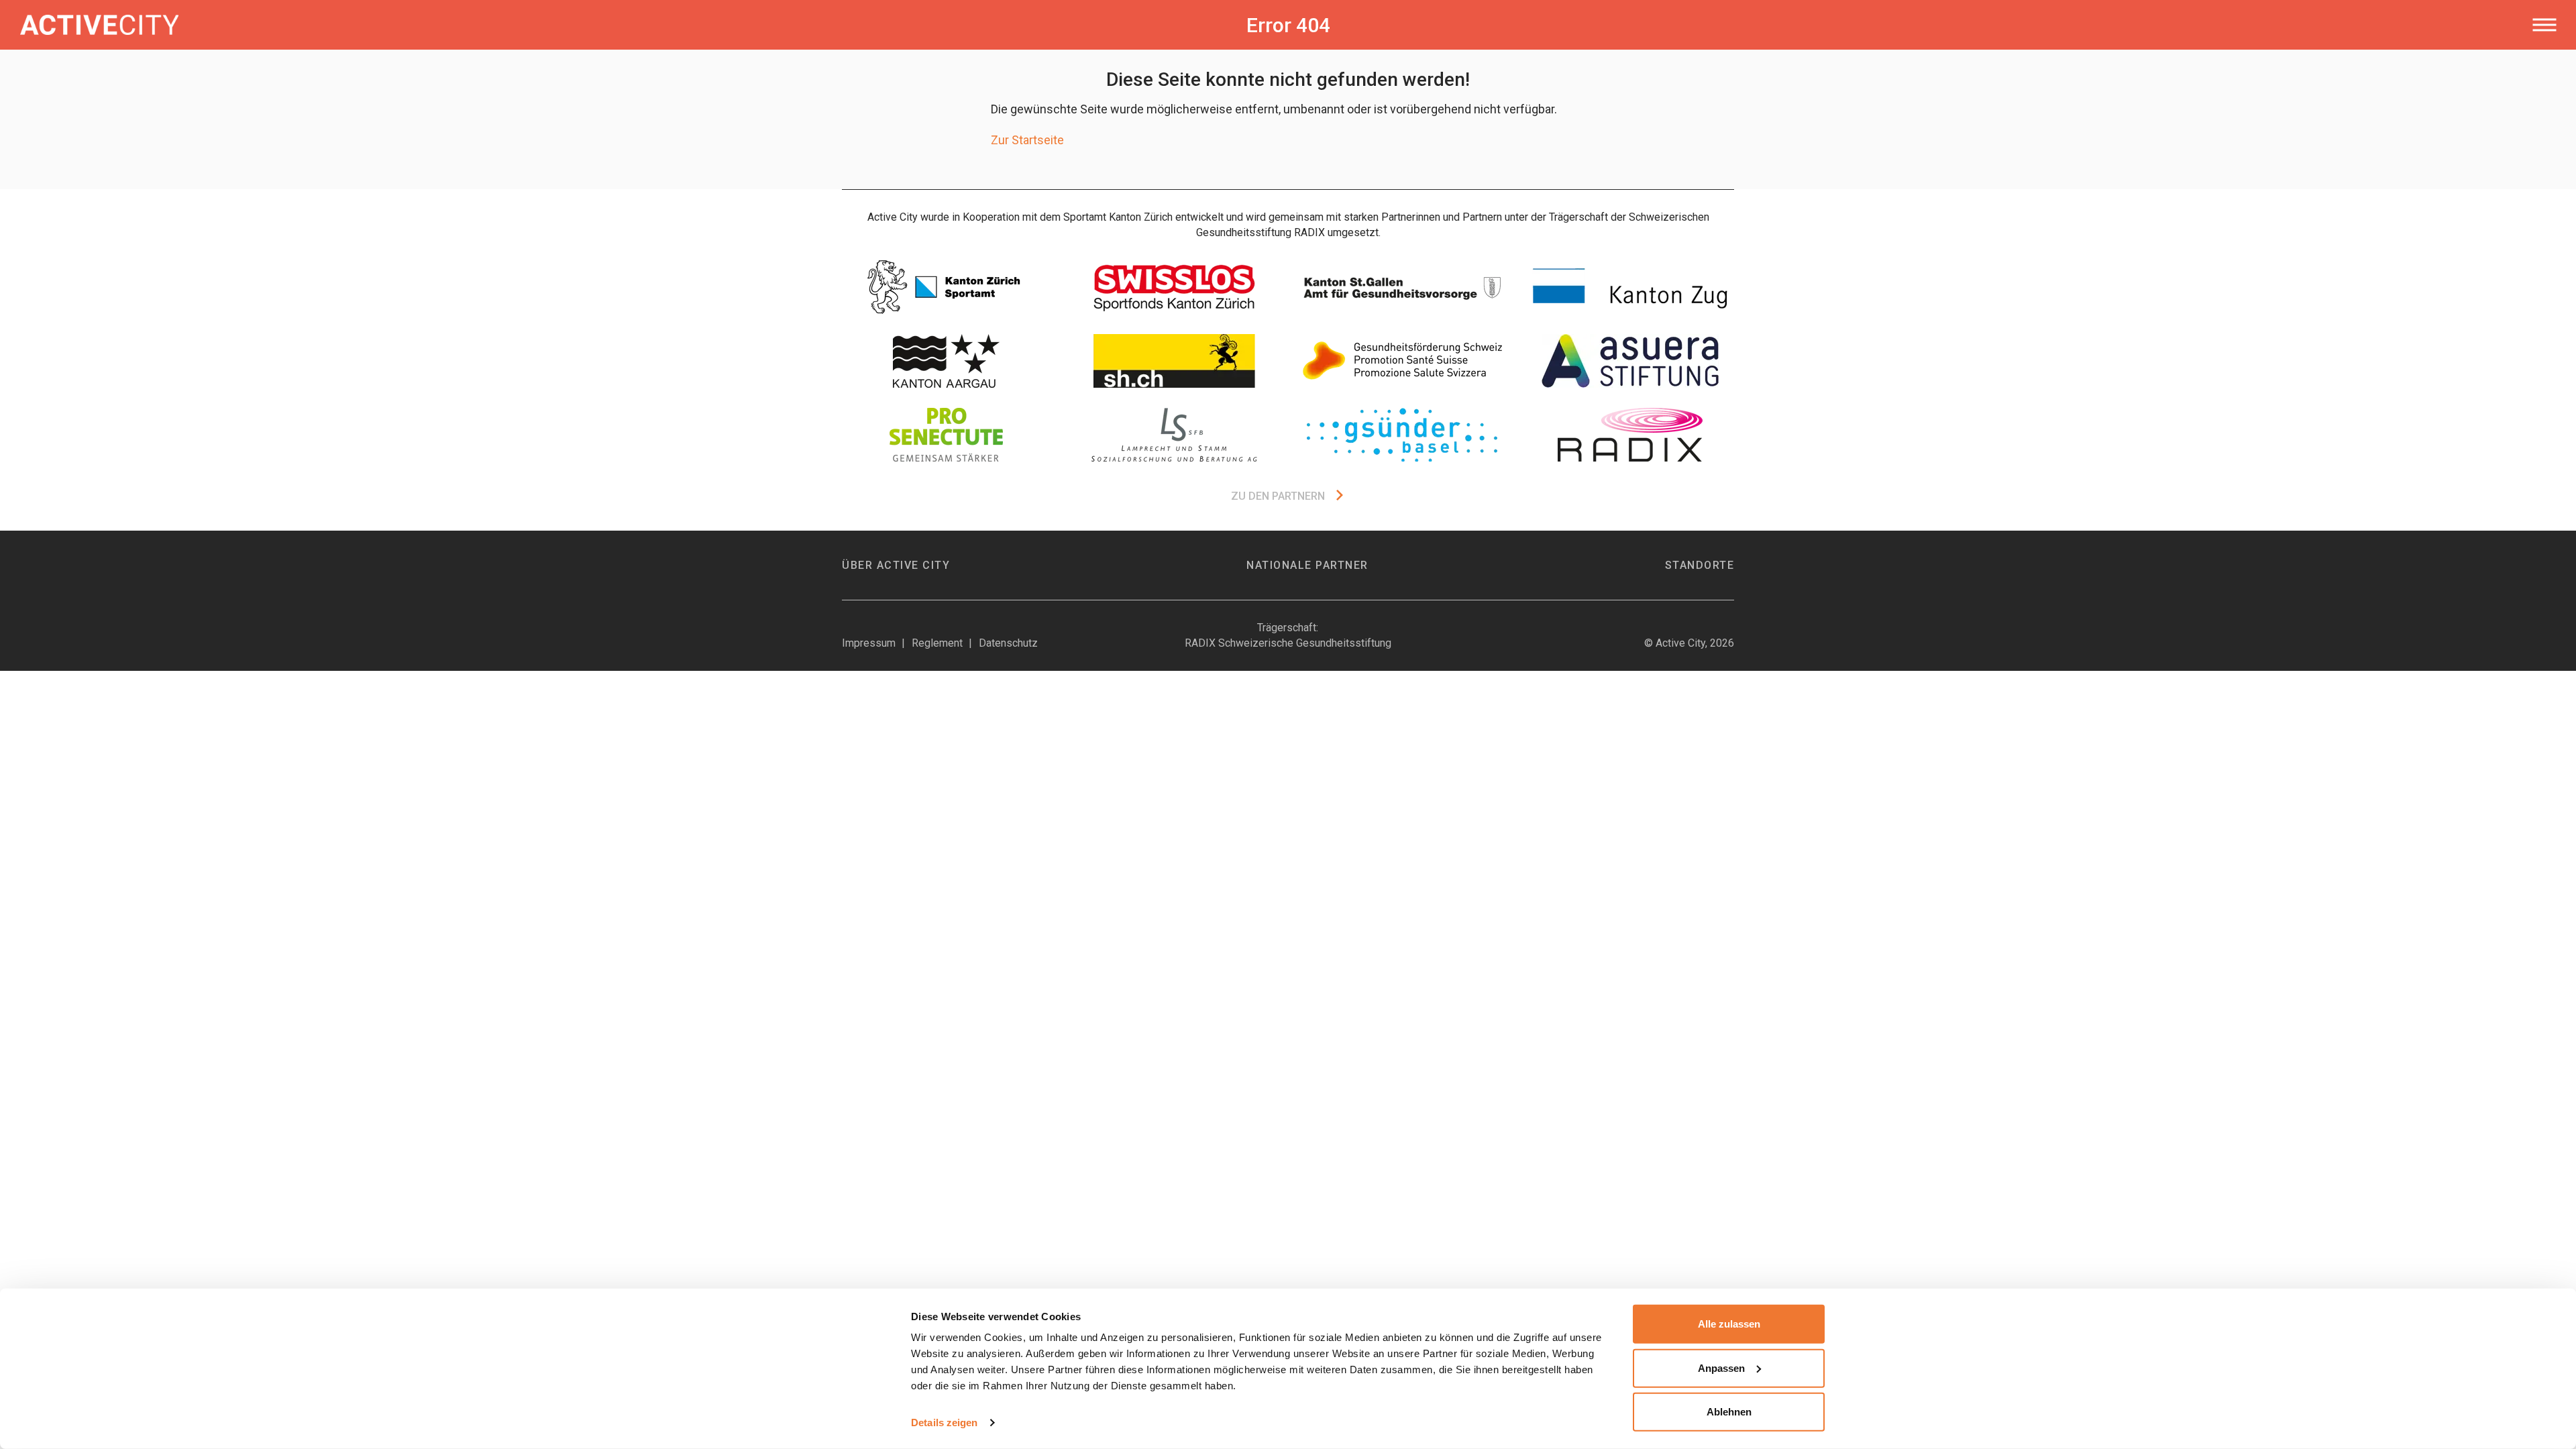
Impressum (869, 643)
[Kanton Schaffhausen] (1174, 361)
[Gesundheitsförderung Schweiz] (1402, 361)
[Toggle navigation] (2544, 25)
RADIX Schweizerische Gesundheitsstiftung (1288, 643)
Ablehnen (1729, 1412)
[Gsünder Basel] (1402, 435)
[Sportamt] (946, 287)
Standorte (1700, 565)
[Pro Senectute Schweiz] (946, 435)
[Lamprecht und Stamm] (1174, 435)
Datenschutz (1008, 643)
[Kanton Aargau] (946, 361)
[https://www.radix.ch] (1630, 435)
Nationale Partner (1307, 565)
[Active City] (566, 25)
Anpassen (1721, 1367)
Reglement (937, 643)
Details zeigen (944, 1423)
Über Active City (896, 565)
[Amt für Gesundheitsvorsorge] (1402, 287)
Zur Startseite (1027, 140)
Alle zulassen (1729, 1324)
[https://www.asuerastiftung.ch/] (1630, 361)
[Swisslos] (1174, 287)
